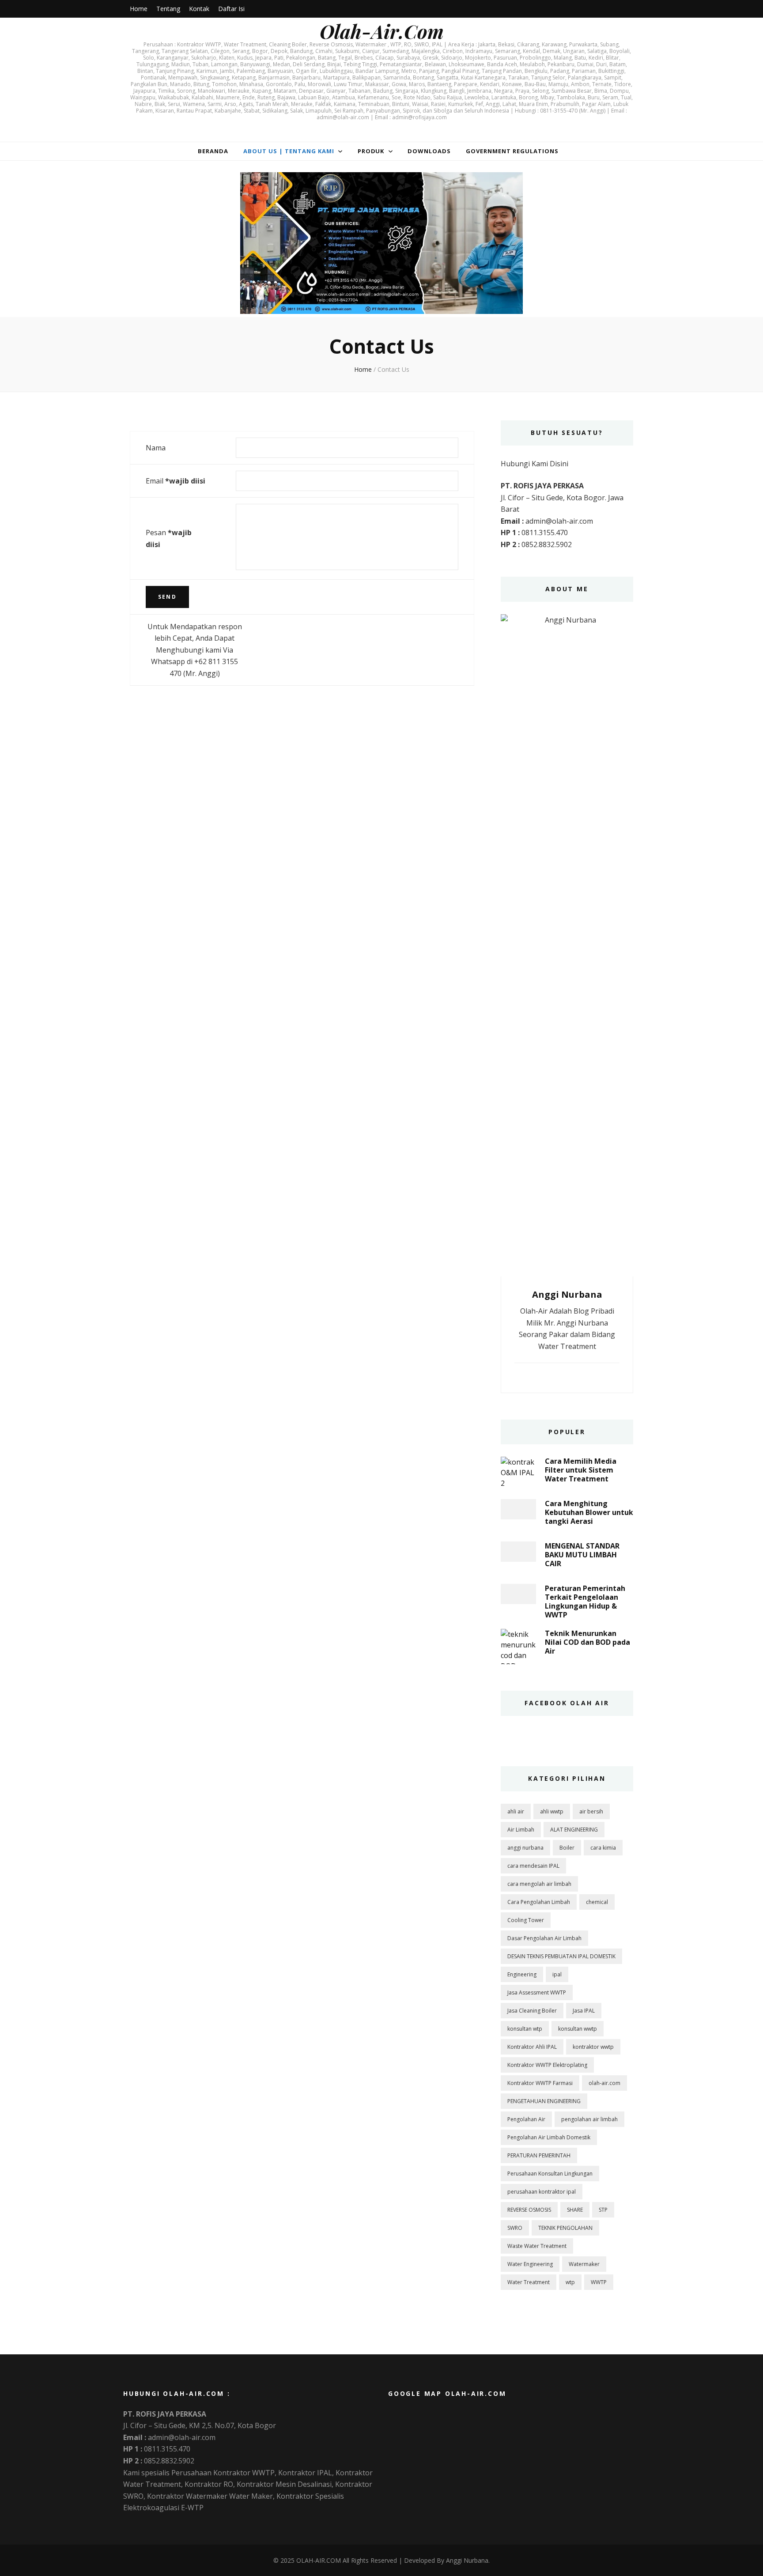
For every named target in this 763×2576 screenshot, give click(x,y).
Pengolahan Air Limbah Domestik (549, 2137)
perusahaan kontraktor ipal (542, 2192)
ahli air (516, 1811)
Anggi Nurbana (467, 2560)
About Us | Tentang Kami (289, 151)
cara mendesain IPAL (533, 1866)
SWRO (515, 2228)
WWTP (599, 2282)
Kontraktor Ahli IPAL (532, 2047)
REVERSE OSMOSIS (529, 2210)
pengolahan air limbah (589, 2119)
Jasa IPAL (584, 2011)
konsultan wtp (525, 2029)
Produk (371, 151)
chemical (597, 1902)
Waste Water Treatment (537, 2246)
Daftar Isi (231, 9)
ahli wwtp (552, 1811)
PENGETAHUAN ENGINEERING (544, 2101)
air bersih (591, 1811)
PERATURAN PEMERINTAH (539, 2155)
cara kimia (603, 1848)
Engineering (522, 1974)
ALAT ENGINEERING (574, 1830)
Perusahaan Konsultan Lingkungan (550, 2174)
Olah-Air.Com (382, 31)
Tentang (168, 9)
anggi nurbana (525, 1848)
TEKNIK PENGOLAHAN (565, 2228)
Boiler (567, 1848)
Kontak (199, 9)
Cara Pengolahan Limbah (539, 1902)
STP (603, 2210)
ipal (557, 1974)
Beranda (213, 151)
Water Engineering (530, 2264)
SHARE (575, 2210)
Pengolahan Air (526, 2119)
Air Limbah (521, 1830)
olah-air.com (604, 2083)
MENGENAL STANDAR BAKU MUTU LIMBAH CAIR (582, 1555)
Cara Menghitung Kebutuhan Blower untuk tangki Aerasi (589, 1512)
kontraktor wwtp (593, 2047)
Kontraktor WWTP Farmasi (540, 2083)
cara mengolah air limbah (539, 1884)
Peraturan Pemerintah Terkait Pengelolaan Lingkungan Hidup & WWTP (585, 1602)
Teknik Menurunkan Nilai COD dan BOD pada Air (587, 1642)
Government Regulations (512, 151)
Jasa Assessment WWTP (537, 1992)
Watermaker (584, 2264)
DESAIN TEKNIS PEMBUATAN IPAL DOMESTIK (561, 1956)
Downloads (429, 151)
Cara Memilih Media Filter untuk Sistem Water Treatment (581, 1470)
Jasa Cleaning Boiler (532, 2011)
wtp (570, 2282)
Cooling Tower (526, 1920)
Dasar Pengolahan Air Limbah (544, 1938)
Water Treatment (529, 2282)
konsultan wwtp (578, 2029)
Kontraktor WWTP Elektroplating (547, 2065)
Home (139, 9)
